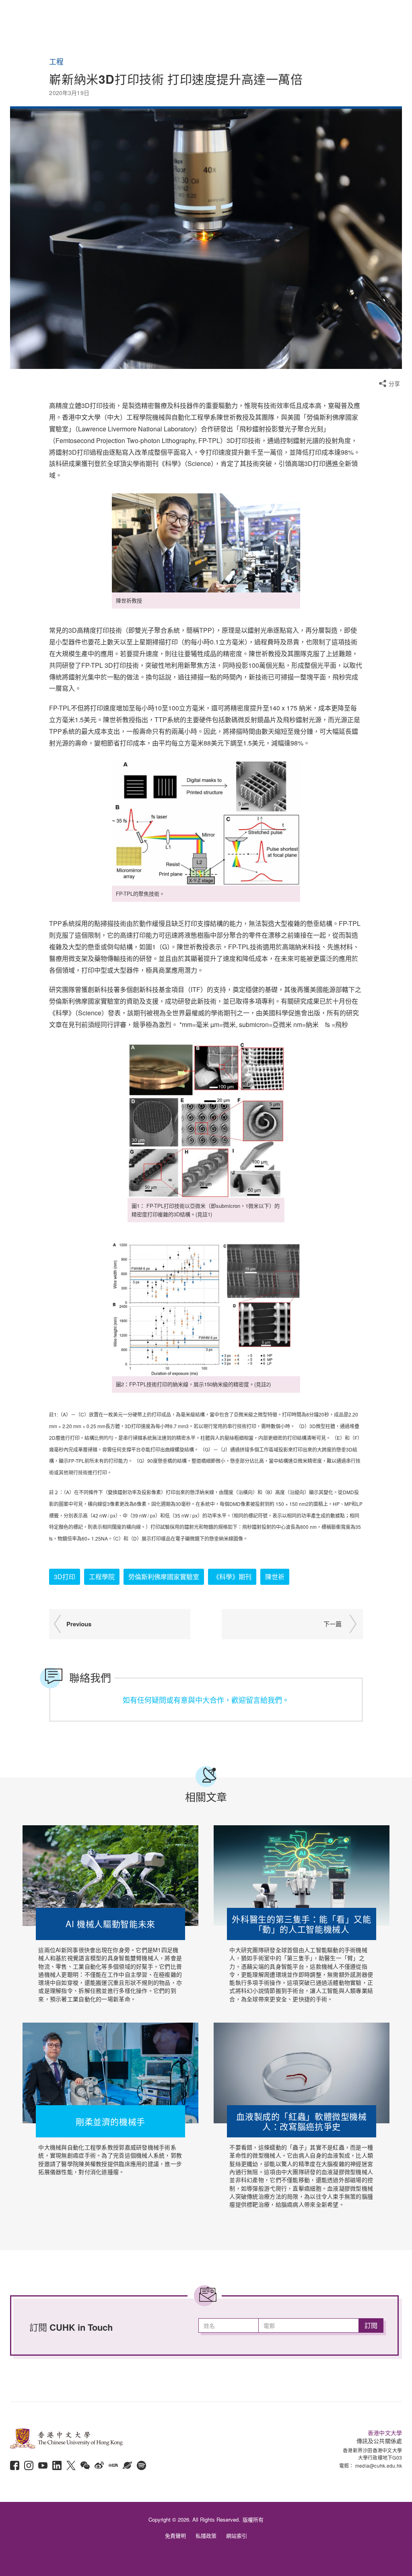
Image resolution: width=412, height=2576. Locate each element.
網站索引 (237, 2536)
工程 (56, 62)
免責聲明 (175, 2536)
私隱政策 (206, 2536)
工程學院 (102, 1577)
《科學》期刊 (232, 1577)
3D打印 (65, 1577)
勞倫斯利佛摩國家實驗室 (164, 1577)
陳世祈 (275, 1577)
